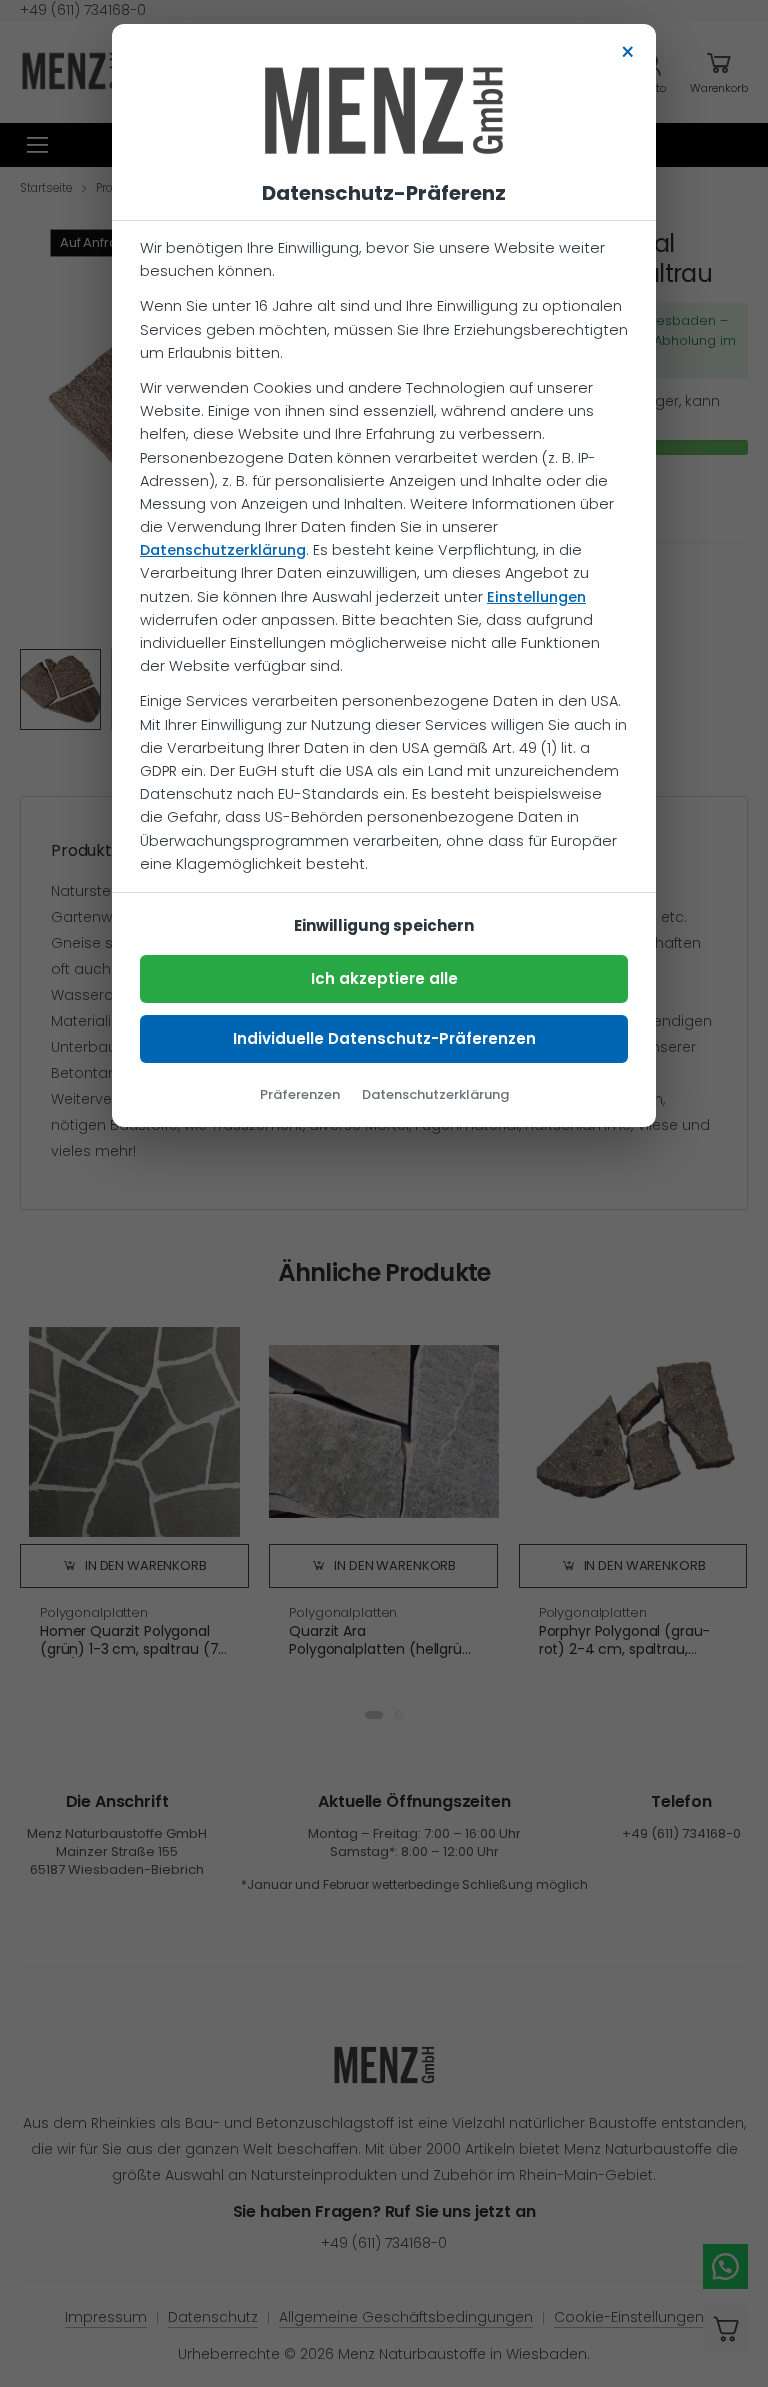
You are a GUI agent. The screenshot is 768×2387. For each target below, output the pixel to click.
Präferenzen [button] (300, 1094)
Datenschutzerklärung (223, 550)
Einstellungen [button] (536, 597)
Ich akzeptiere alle (384, 978)
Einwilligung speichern (384, 925)
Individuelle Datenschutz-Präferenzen (384, 1038)
